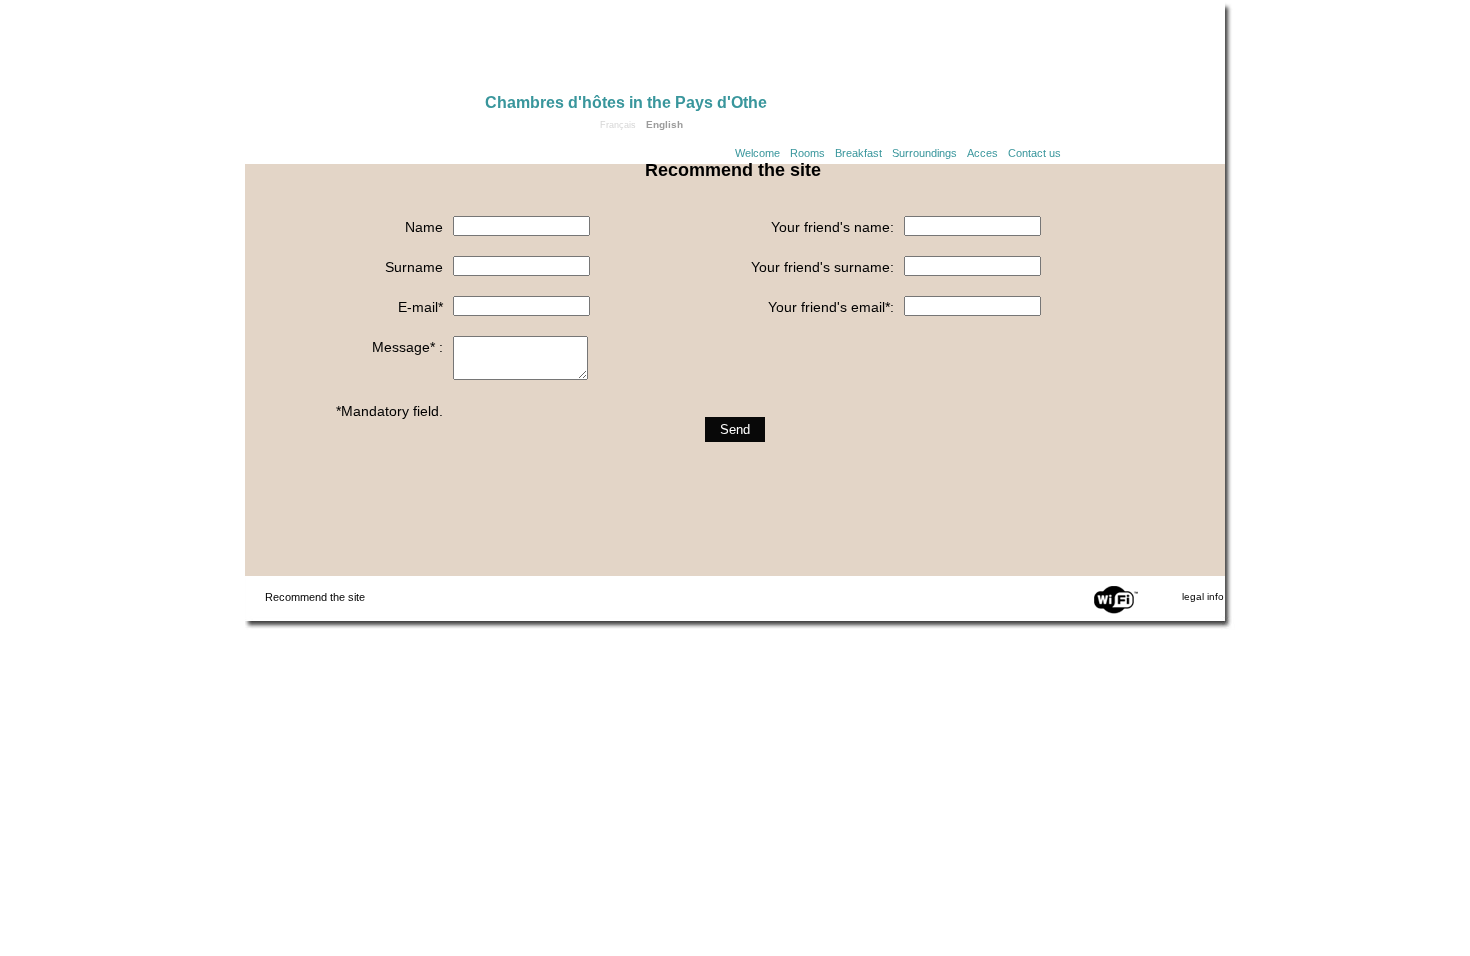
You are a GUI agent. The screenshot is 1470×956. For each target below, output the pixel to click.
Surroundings (924, 153)
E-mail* (420, 307)
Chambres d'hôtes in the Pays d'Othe (626, 102)
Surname (414, 267)
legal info (1203, 596)
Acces (982, 153)
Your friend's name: (832, 227)
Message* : (407, 347)
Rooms (807, 153)
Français (618, 125)
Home (365, 52)
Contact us (1034, 153)
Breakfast (858, 153)
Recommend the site (315, 597)
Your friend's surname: (822, 267)
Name (424, 227)
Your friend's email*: (831, 307)
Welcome (757, 153)
